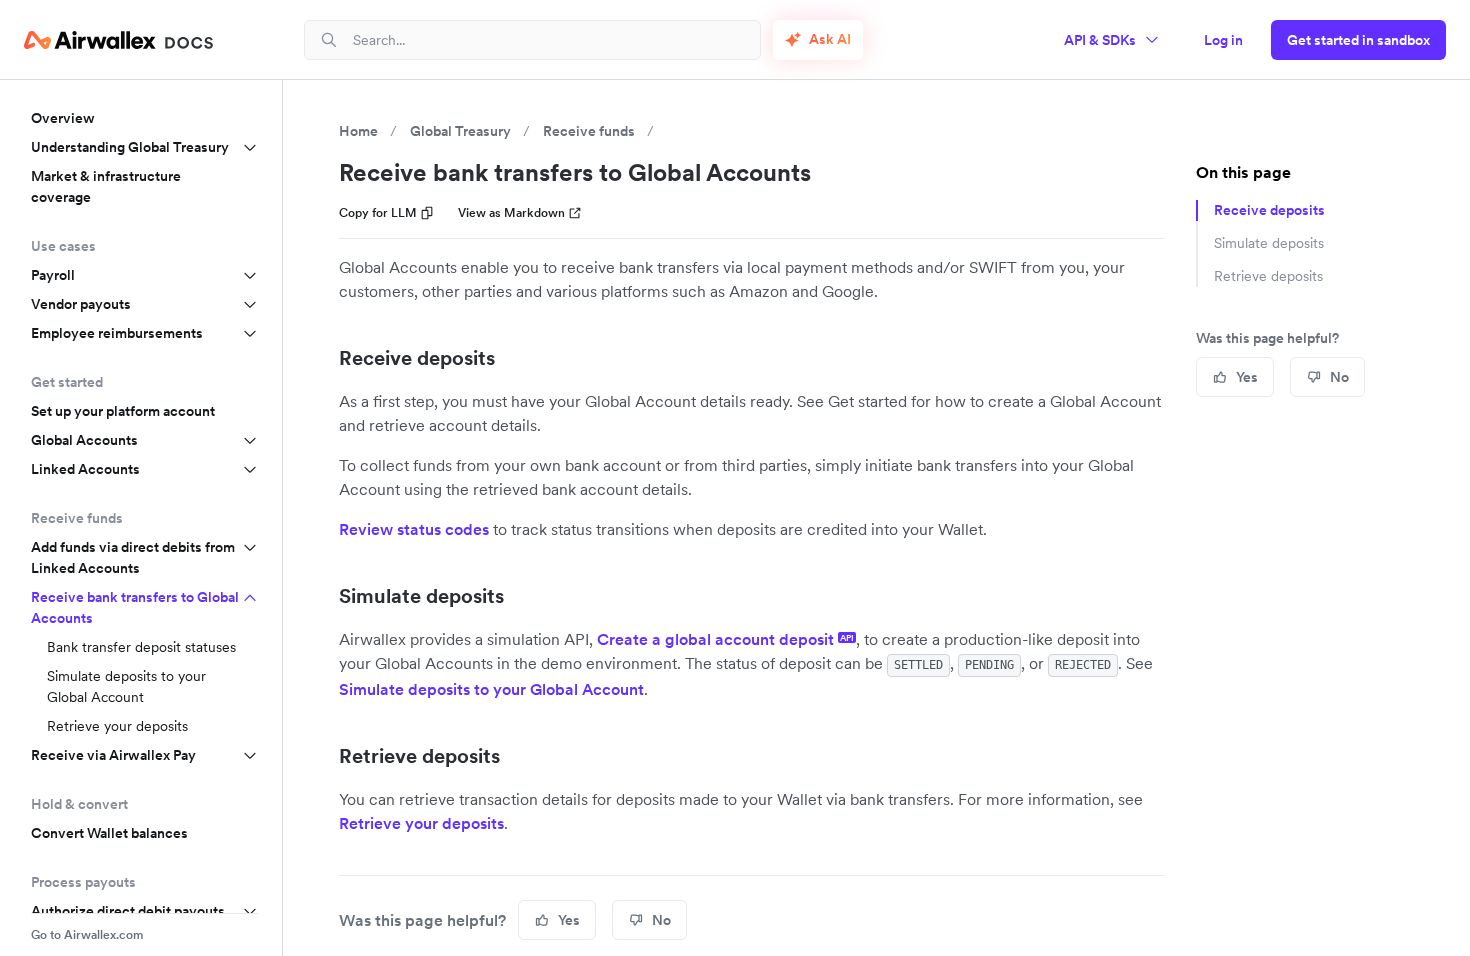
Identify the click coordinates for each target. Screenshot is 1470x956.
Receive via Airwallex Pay (113, 755)
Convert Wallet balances (109, 833)
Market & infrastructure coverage (106, 186)
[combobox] (548, 39)
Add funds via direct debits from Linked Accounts (133, 557)
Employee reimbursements (117, 333)
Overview (63, 118)
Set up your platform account (123, 411)
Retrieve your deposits (117, 726)
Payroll (53, 275)
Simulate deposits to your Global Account (126, 686)
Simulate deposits (421, 596)
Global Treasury (460, 131)
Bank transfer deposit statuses (141, 647)
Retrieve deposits (419, 756)
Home (358, 131)
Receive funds (589, 131)
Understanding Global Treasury (130, 147)
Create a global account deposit (725, 639)
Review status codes (414, 529)
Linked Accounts (85, 469)
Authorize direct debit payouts (128, 911)
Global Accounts (84, 440)
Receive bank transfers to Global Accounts (135, 607)
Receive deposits (417, 358)
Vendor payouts (81, 304)
